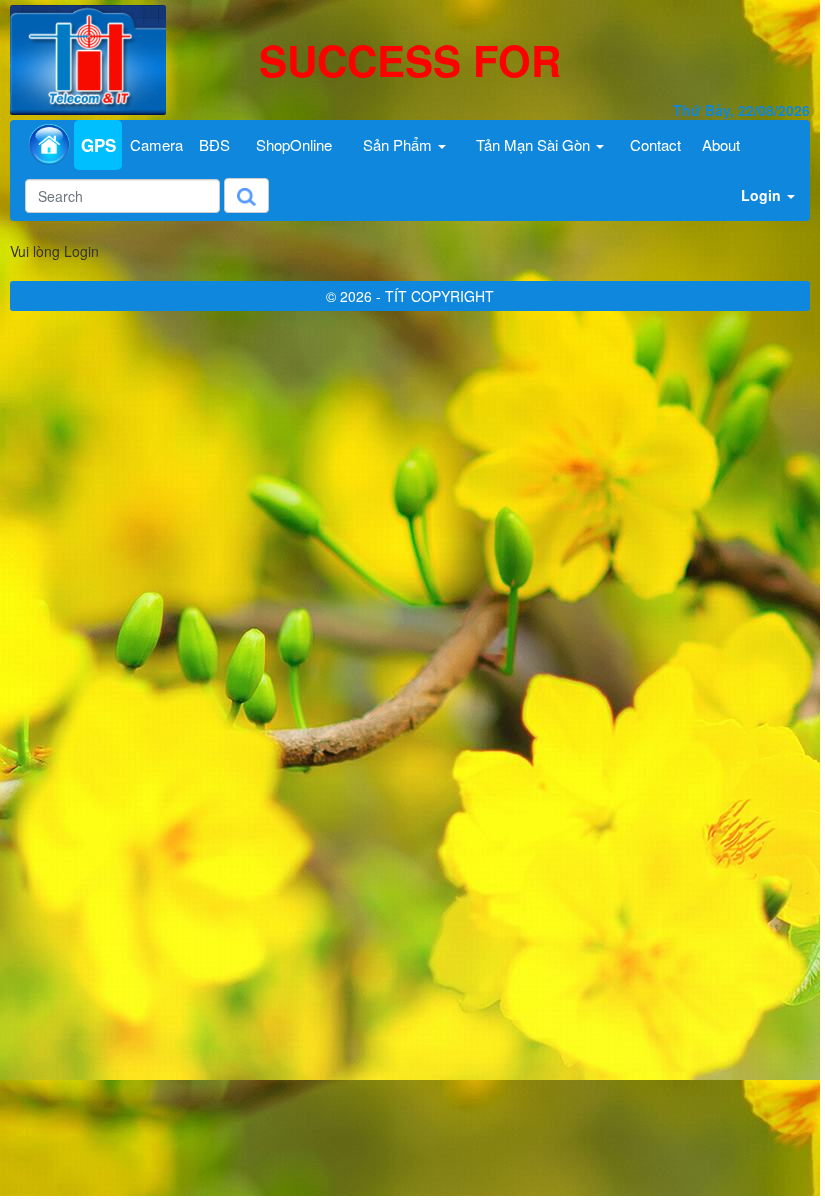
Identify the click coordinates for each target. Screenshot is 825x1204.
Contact (655, 144)
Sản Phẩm (399, 144)
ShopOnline (294, 144)
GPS (98, 145)
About (721, 144)
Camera (156, 144)
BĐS (214, 144)
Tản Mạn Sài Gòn (535, 144)
